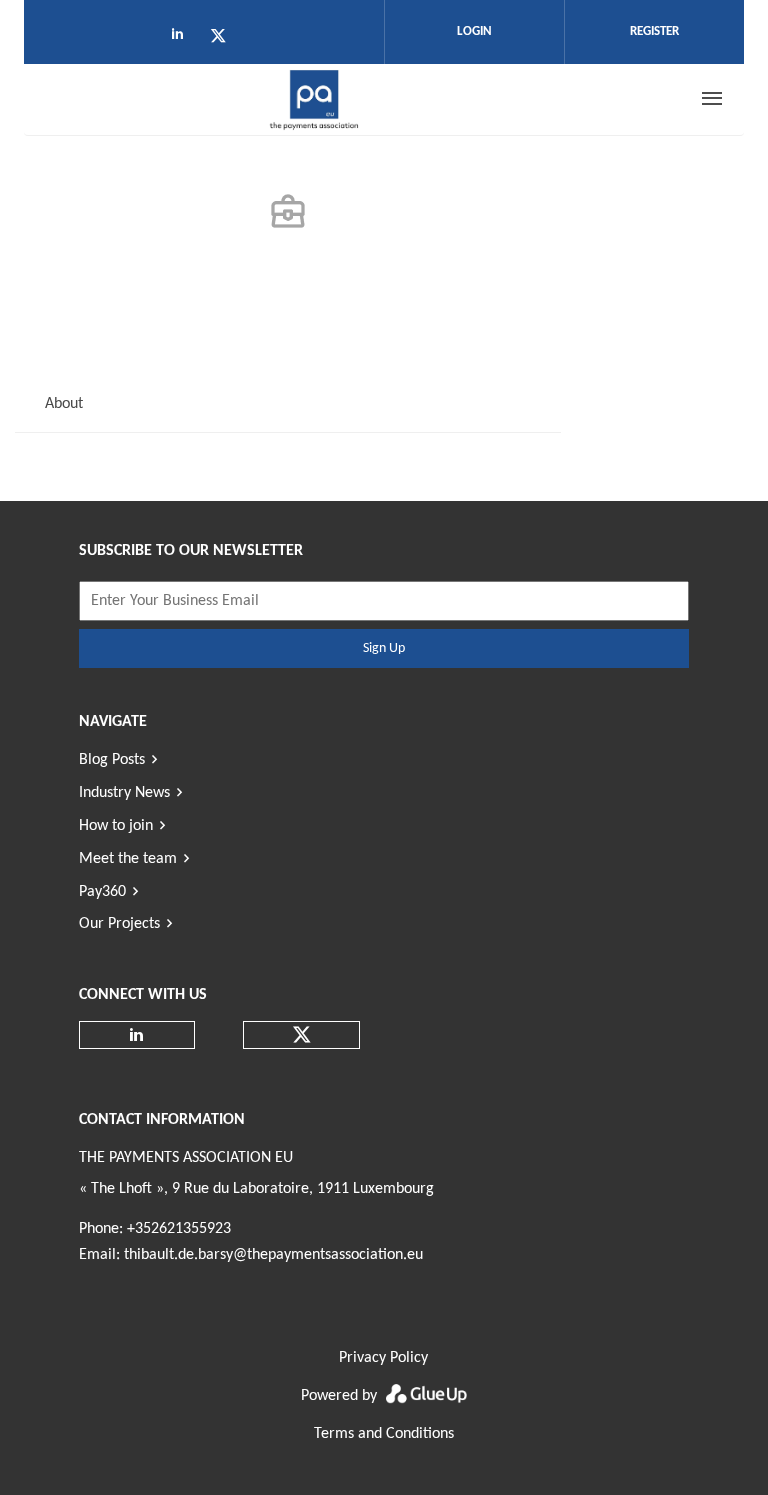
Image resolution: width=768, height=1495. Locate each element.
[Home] (315, 99)
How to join (116, 826)
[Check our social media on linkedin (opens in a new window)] (183, 39)
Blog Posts (112, 760)
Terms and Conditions (384, 1434)
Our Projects (119, 924)
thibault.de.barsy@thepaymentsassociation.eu (273, 1255)
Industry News (124, 793)
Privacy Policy (383, 1358)
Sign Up (384, 648)
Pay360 (102, 892)
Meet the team (128, 859)
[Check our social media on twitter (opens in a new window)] (225, 39)
